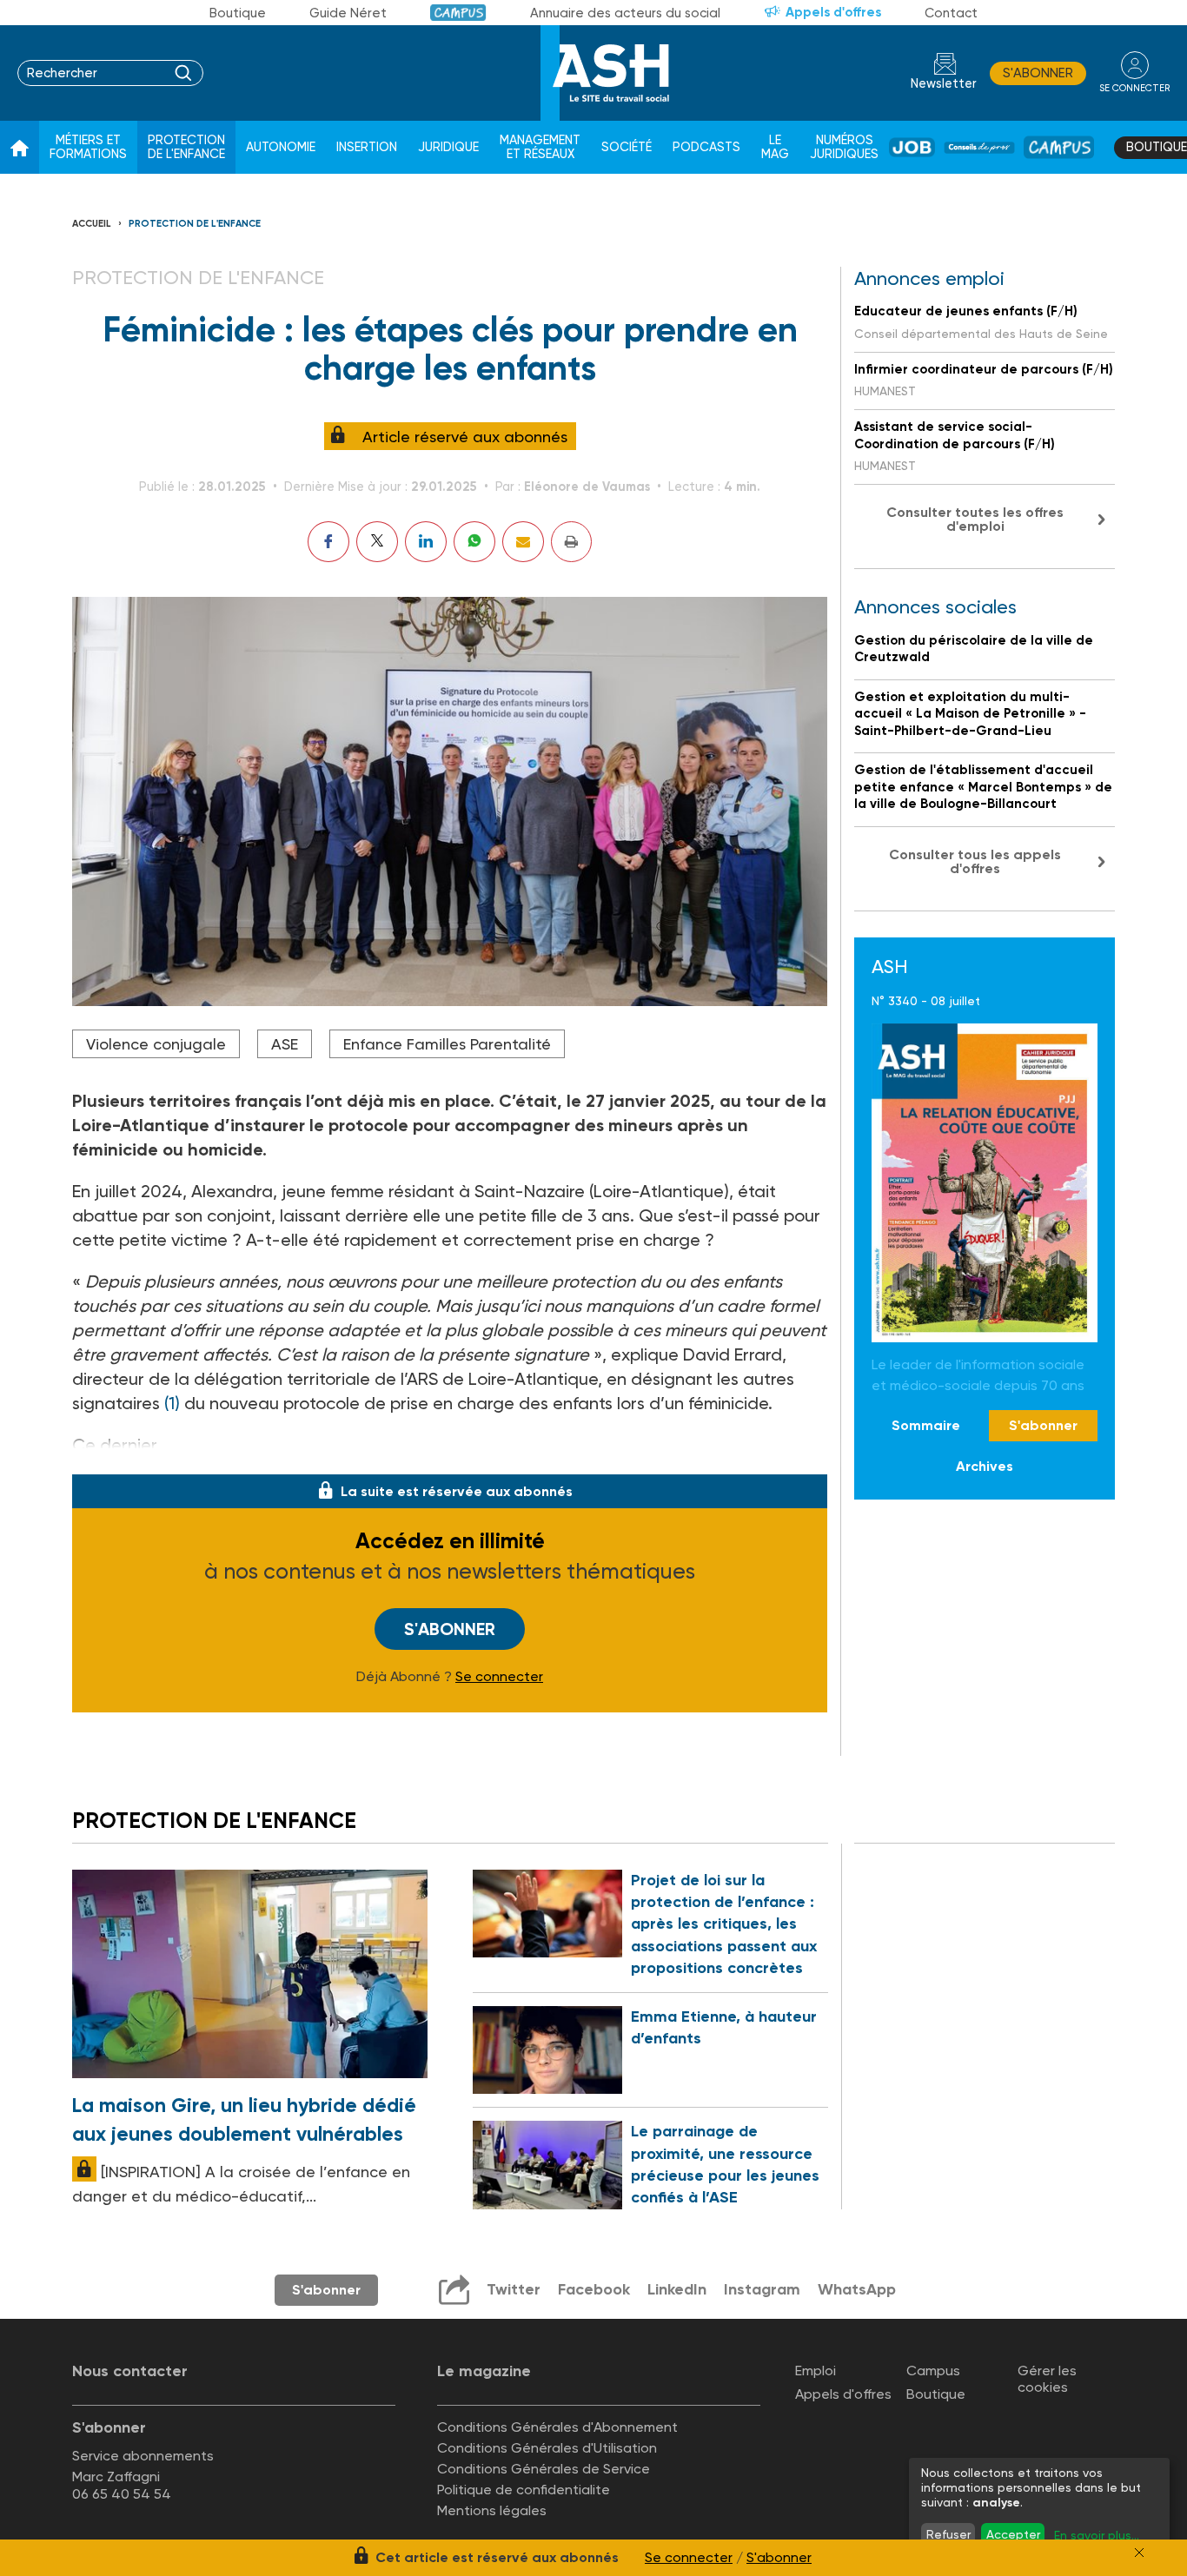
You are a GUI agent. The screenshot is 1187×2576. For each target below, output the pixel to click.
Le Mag (775, 147)
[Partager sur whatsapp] (474, 542)
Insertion (367, 147)
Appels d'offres (833, 12)
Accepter (1013, 2534)
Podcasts (706, 147)
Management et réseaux (540, 147)
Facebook (594, 2289)
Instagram (762, 2289)
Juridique (448, 147)
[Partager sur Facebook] (328, 542)
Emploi (816, 2371)
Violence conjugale (156, 1044)
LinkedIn (677, 2289)
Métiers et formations (88, 147)
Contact (951, 13)
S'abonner (1038, 73)
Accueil (92, 224)
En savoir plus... (1097, 2535)
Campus (458, 13)
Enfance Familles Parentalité (447, 1044)
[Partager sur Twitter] (377, 542)
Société (627, 147)
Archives (985, 1465)
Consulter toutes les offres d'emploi (975, 519)
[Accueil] (20, 148)
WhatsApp (857, 2289)
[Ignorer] (1139, 2553)
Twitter (514, 2289)
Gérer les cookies (1047, 2379)
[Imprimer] (571, 542)
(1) (172, 1403)
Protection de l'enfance (186, 147)
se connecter (1134, 88)
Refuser (948, 2534)
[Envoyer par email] (523, 542)
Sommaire (926, 1425)
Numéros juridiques (844, 147)
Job (912, 147)
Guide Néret (348, 13)
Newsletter (944, 84)
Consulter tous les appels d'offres (975, 861)
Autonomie (281, 147)
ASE (285, 1044)
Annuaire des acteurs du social (625, 13)
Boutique (238, 13)
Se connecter (499, 1677)
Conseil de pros (979, 148)
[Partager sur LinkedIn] (426, 542)
